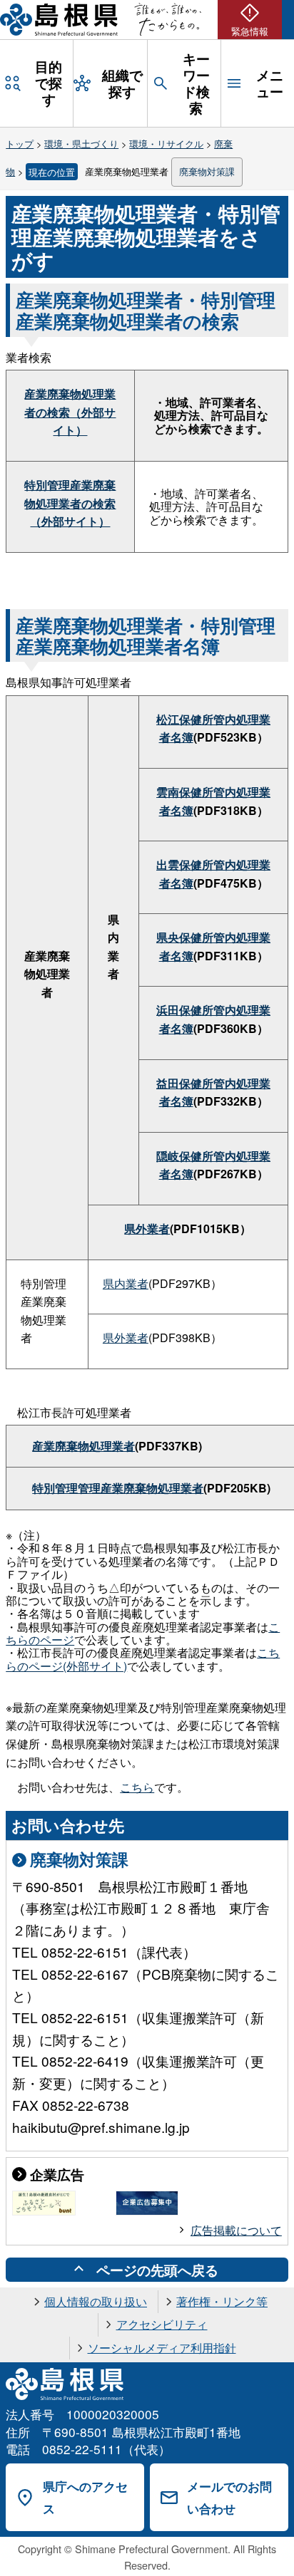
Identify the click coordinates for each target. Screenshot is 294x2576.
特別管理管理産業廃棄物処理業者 (118, 1488)
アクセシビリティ (162, 2324)
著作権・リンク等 (222, 2301)
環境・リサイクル (166, 144)
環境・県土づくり (81, 144)
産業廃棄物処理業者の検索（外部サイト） (70, 412)
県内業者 (126, 1283)
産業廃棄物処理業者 (83, 1446)
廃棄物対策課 (207, 171)
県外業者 (147, 1229)
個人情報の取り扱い (96, 2301)
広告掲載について (236, 2230)
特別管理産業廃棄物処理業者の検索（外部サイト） (70, 503)
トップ (20, 144)
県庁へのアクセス (85, 2497)
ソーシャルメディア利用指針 (162, 2348)
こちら (137, 1787)
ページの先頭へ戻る (157, 2270)
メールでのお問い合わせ (229, 2497)
